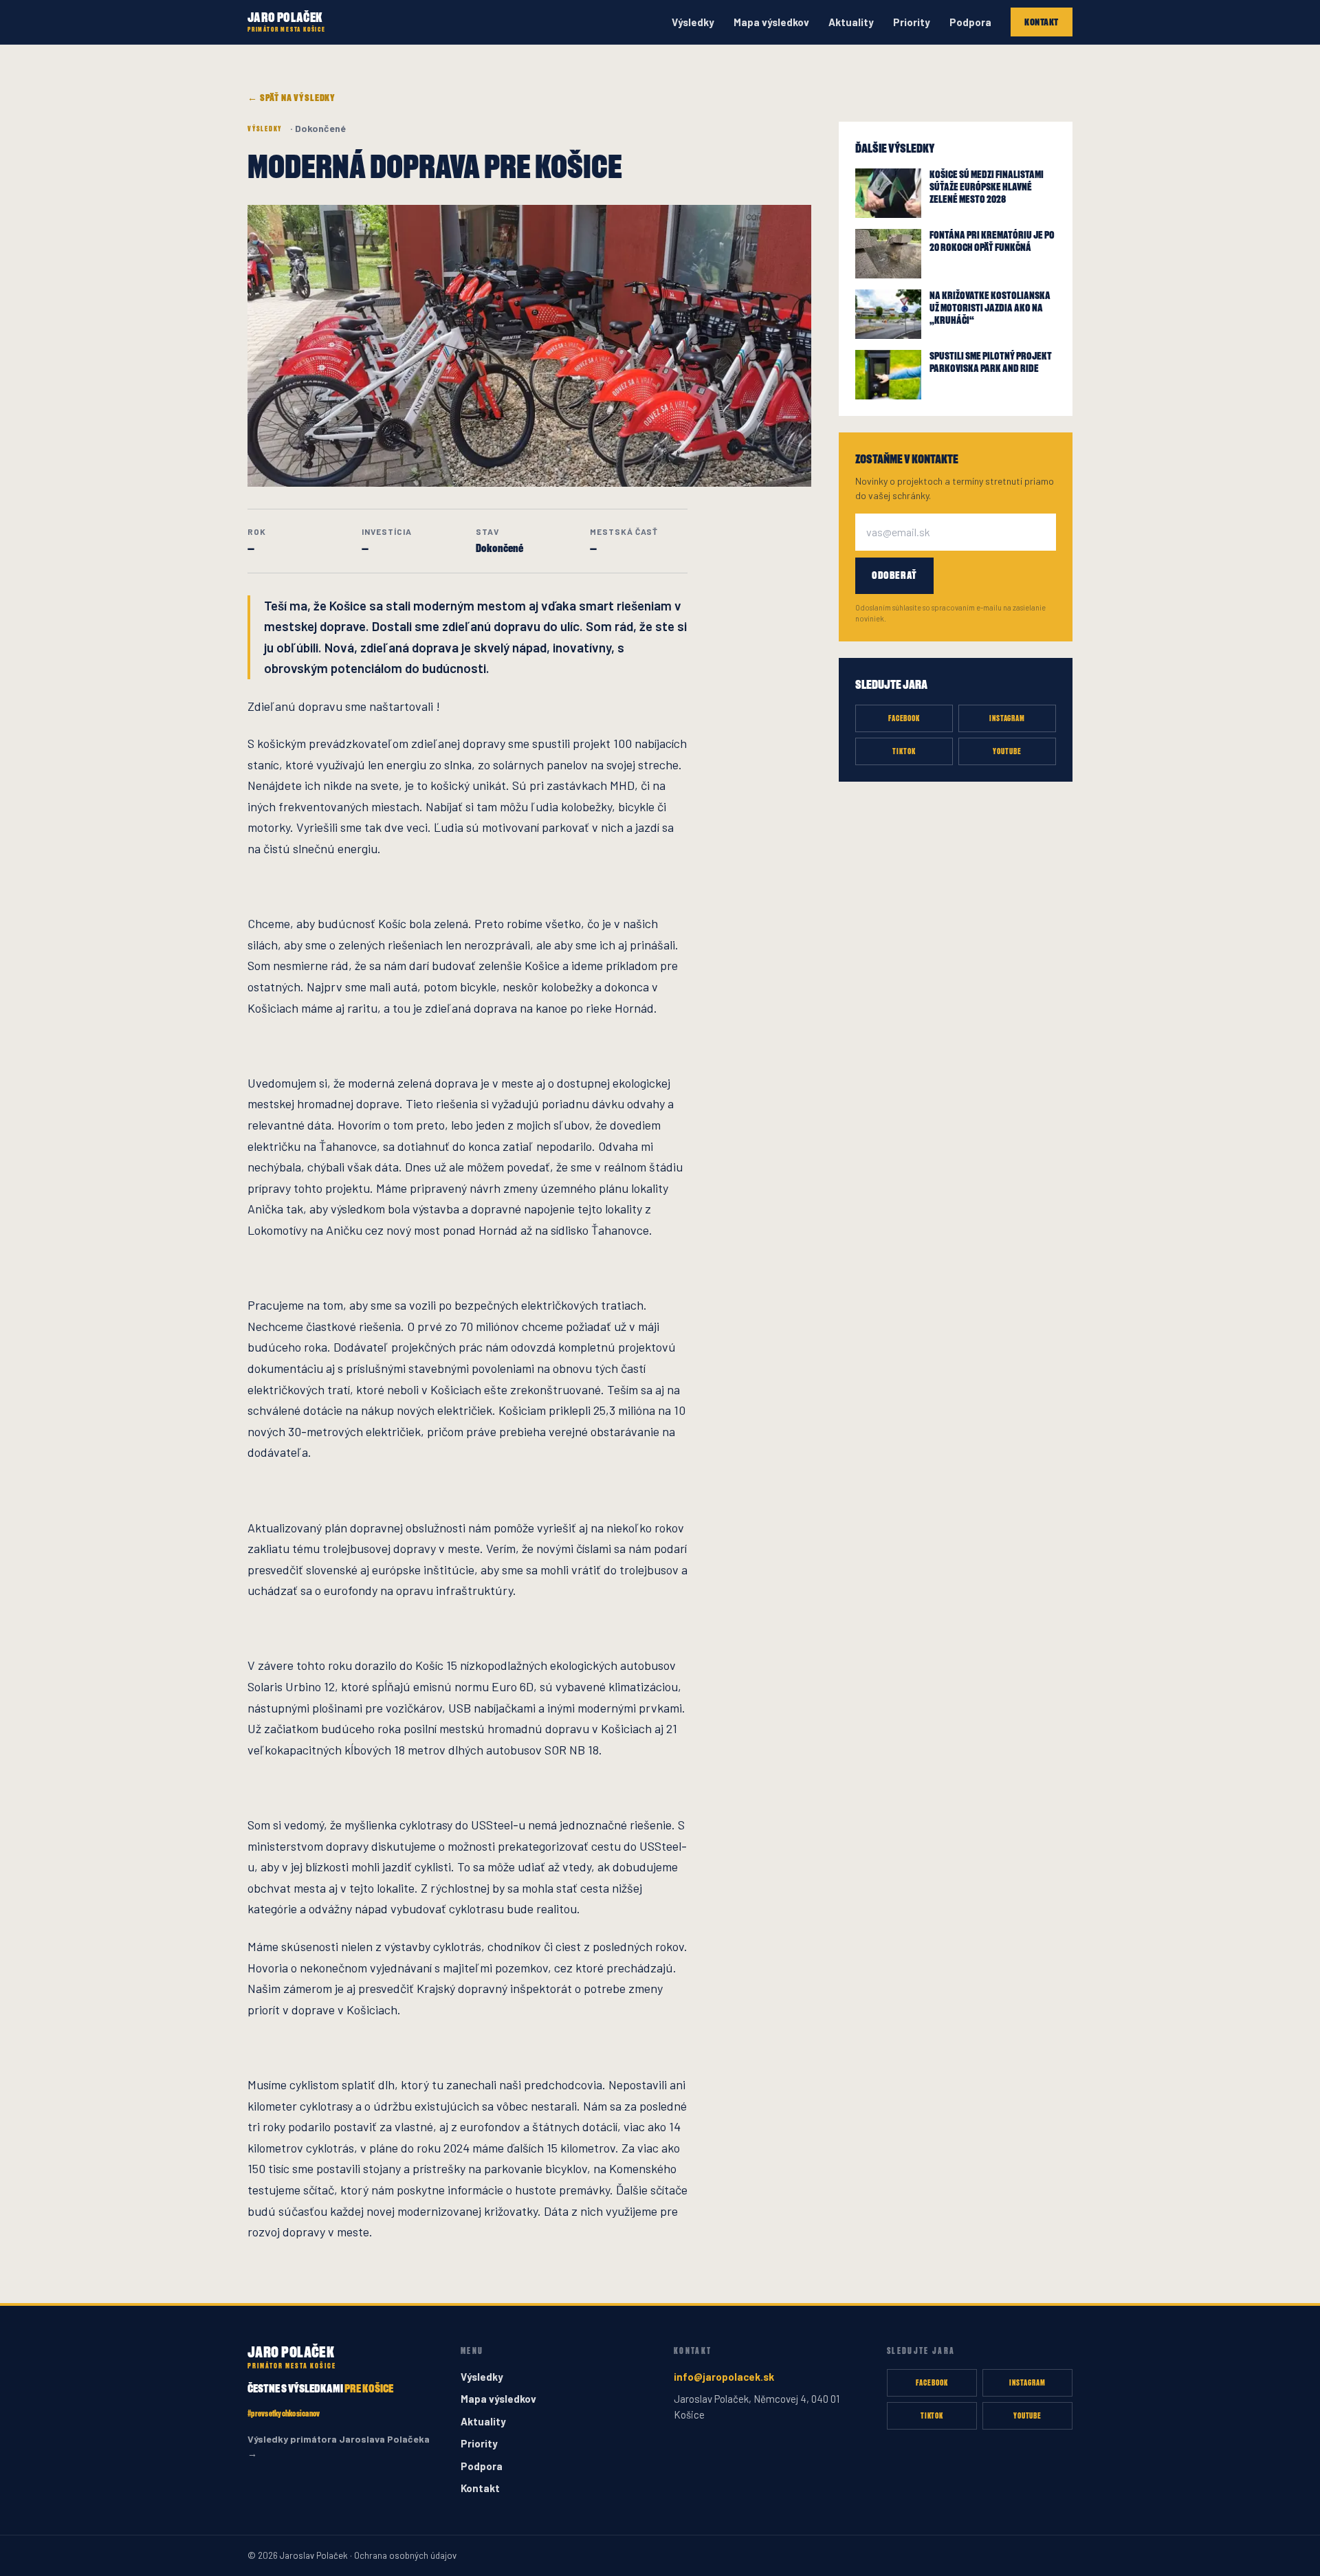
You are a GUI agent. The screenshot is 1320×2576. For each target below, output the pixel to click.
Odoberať (894, 575)
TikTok (904, 751)
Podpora (970, 22)
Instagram (1008, 718)
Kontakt (1042, 22)
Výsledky (693, 22)
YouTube (1007, 751)
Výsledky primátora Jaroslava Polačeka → (339, 2446)
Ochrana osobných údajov (405, 2555)
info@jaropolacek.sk (724, 2377)
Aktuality (851, 22)
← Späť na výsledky (291, 97)
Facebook (904, 718)
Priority (912, 22)
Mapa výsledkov (771, 22)
